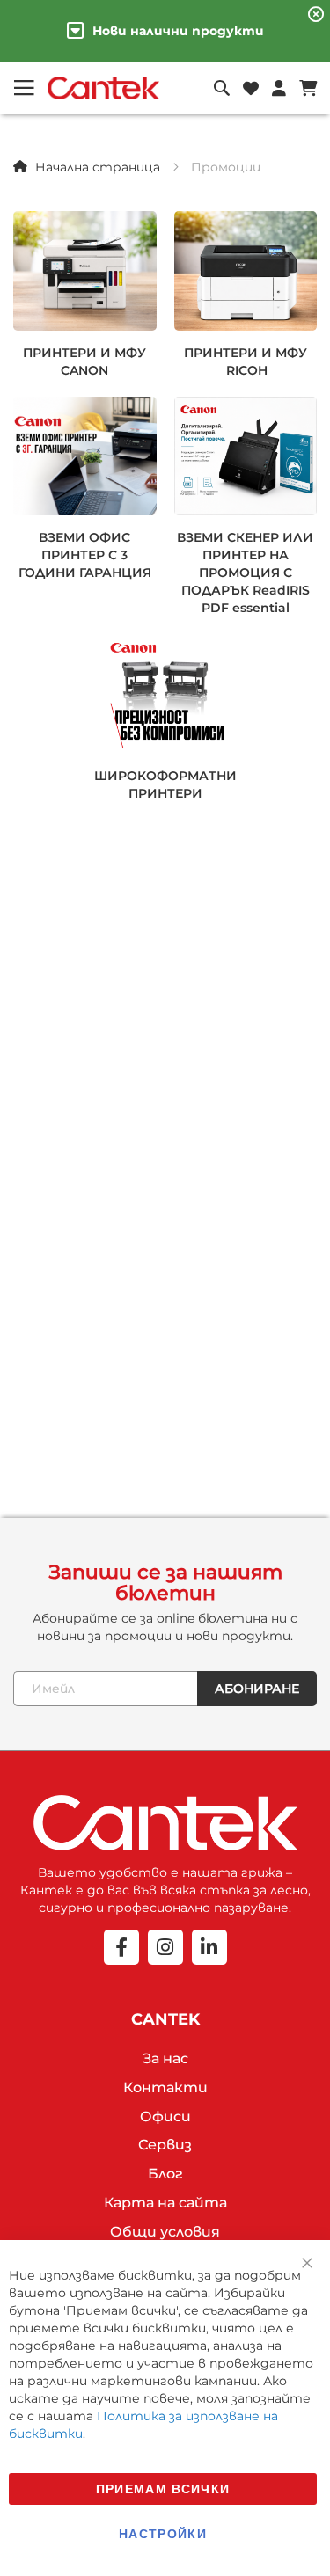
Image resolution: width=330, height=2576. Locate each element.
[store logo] (103, 88)
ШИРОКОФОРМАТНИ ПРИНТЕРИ (165, 784)
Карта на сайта (165, 2203)
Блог (165, 2174)
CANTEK (165, 2019)
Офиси (165, 2116)
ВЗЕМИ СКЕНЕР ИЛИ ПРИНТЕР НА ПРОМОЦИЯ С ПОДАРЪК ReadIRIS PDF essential (245, 573)
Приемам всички (163, 2488)
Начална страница (98, 167)
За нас (165, 2058)
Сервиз (165, 2145)
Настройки (163, 2533)
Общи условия (165, 2232)
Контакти (165, 2087)
